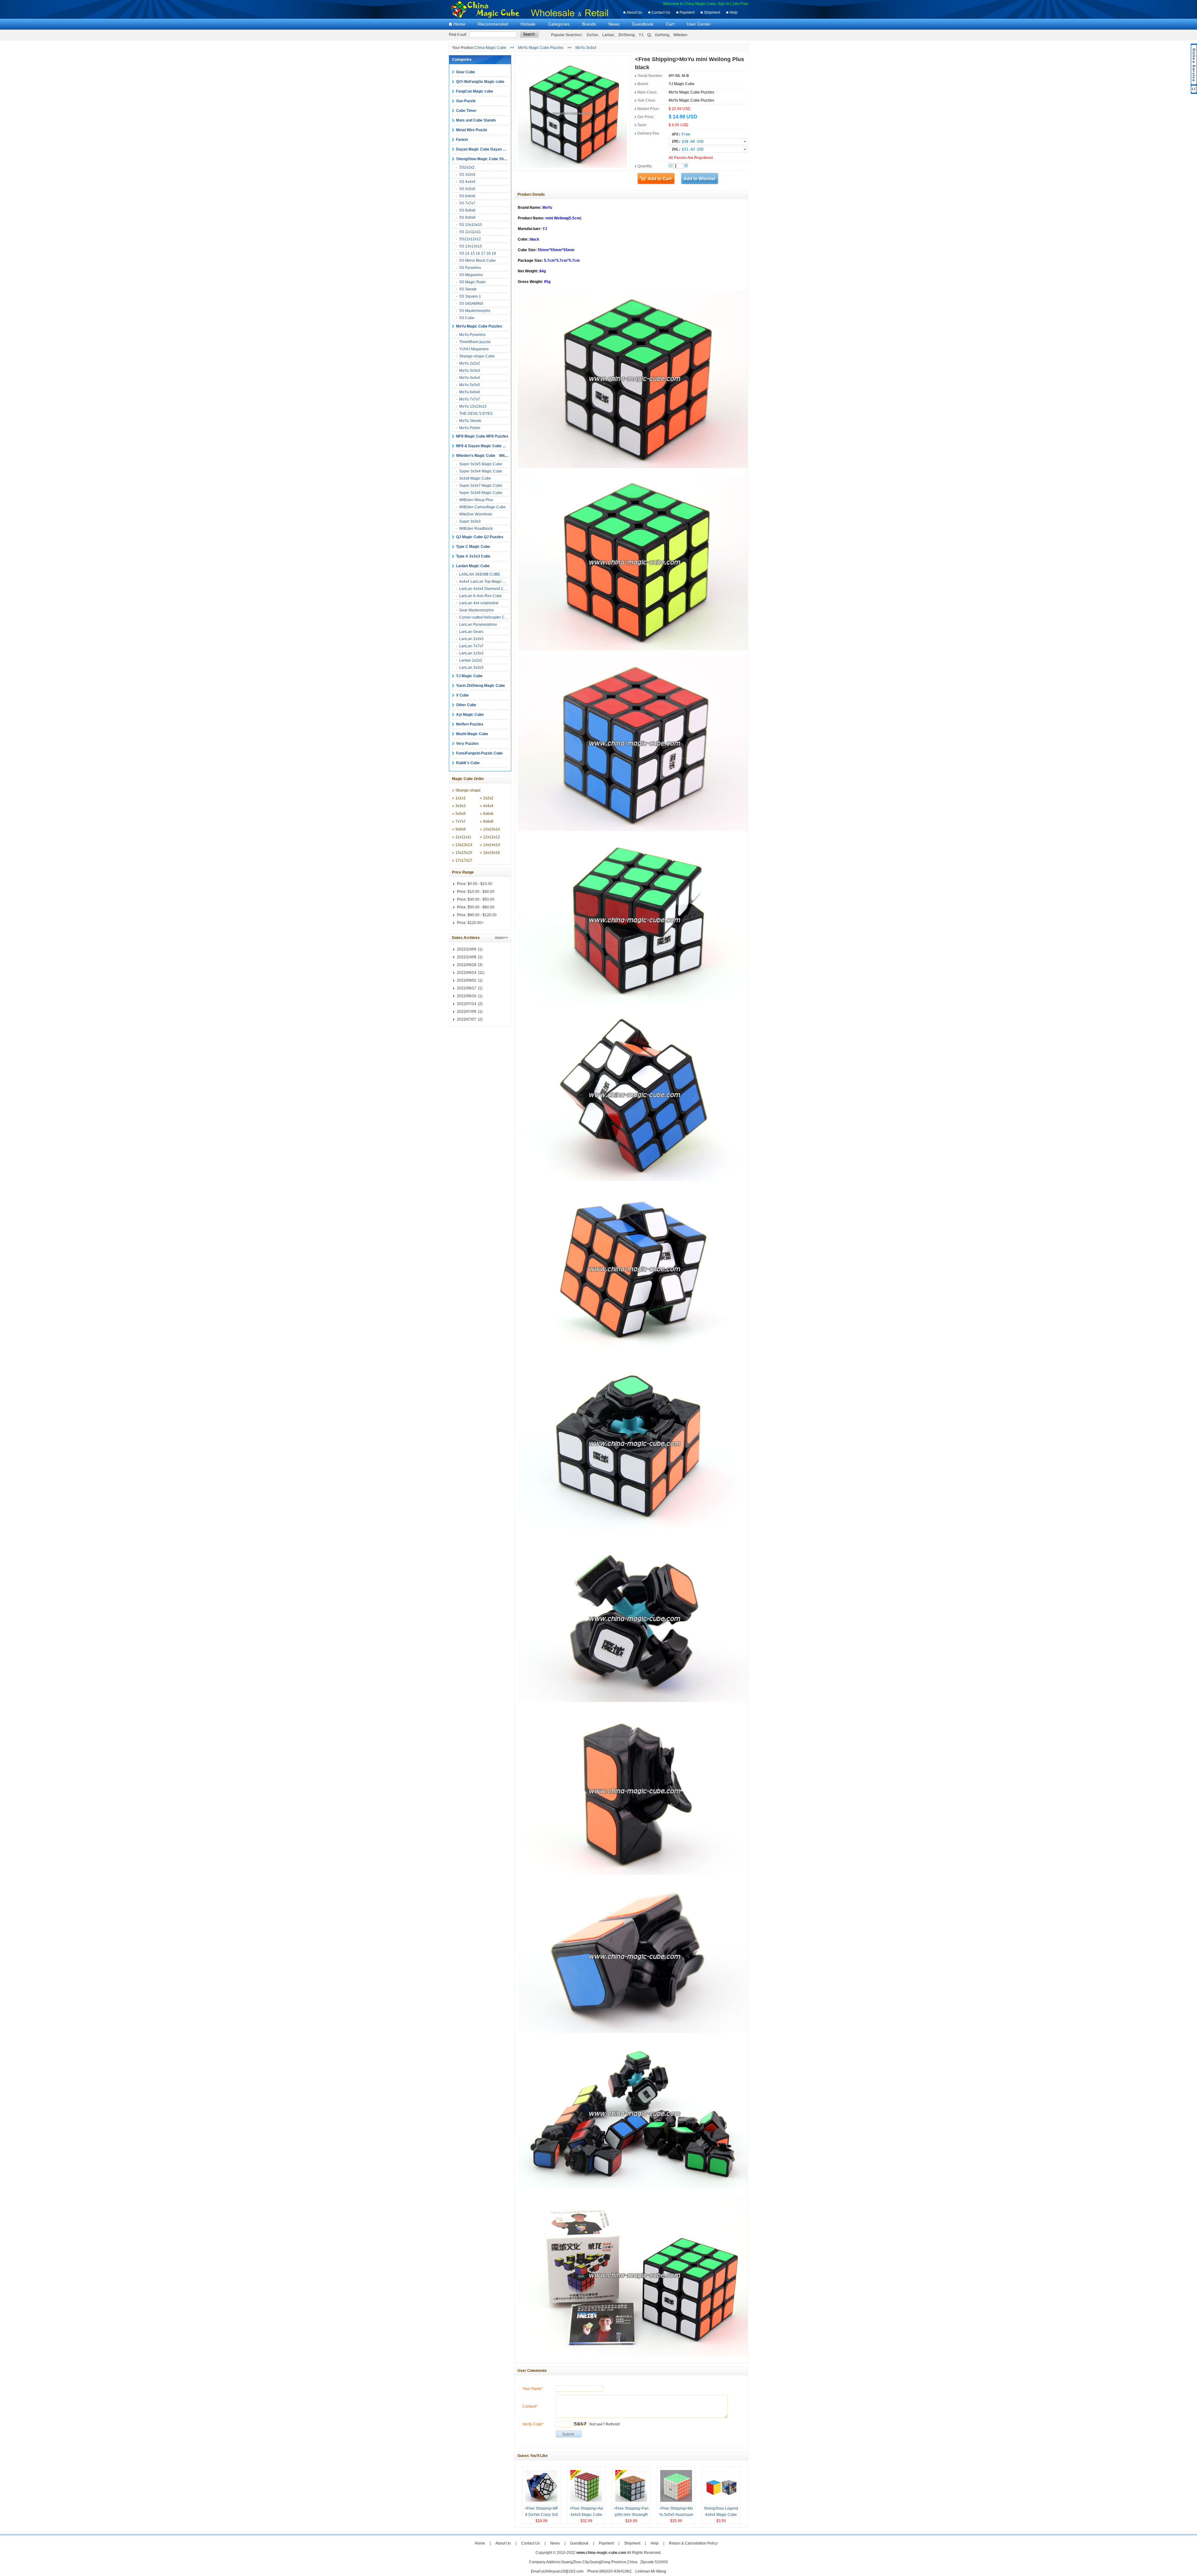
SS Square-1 (470, 296)
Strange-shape (468, 790)
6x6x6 (488, 814)
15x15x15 (464, 853)
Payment (687, 12)
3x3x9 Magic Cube (475, 478)
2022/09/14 (467, 973)
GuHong (662, 35)
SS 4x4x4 (467, 182)
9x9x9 (461, 829)
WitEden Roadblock (476, 529)
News (614, 24)
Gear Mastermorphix (476, 610)
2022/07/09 (467, 1012)
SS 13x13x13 (471, 246)
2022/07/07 (467, 1019)
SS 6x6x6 (467, 196)
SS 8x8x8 (467, 210)
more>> (502, 938)
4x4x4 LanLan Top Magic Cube (486, 582)
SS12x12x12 (470, 239)
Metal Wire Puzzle (472, 130)
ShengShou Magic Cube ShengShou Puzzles (495, 159)
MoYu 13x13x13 (473, 406)
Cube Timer (466, 111)
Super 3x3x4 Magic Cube (481, 471)
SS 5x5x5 (467, 189)
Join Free (740, 4)
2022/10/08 (467, 957)
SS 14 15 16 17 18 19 (478, 253)
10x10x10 (492, 829)
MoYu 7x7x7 (470, 399)
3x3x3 (461, 806)
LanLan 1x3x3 (471, 653)
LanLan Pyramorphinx (478, 625)
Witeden (680, 35)
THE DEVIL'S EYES (476, 414)
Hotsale (528, 24)
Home (459, 24)
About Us (634, 12)
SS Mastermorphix (475, 311)
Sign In (723, 4)
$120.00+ (476, 923)
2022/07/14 (467, 1004)
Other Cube (466, 705)
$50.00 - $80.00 (481, 907)
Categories (559, 24)
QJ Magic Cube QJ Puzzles (480, 537)
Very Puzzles (467, 744)
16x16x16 (492, 853)
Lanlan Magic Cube (473, 566)
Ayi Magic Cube (470, 715)
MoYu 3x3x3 (586, 48)
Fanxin (462, 140)
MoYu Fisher (470, 428)
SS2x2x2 (467, 167)
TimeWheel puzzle (475, 342)
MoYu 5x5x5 (470, 385)
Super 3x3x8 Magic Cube (481, 493)
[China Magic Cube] (488, 17)
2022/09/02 (467, 980)
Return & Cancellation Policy (693, 2543)
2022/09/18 (467, 965)
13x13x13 (464, 845)
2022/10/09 (467, 949)
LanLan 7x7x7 (471, 646)
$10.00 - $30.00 (481, 892)
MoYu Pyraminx (472, 335)
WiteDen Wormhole (476, 514)
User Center (699, 24)
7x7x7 (461, 821)
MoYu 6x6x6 (470, 392)
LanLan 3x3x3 (471, 668)
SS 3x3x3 (467, 175)
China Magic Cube (490, 48)
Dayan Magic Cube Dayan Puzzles (486, 149)
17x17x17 (464, 860)
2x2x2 (488, 798)
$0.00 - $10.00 (480, 884)
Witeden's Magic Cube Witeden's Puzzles (494, 456)
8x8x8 (488, 821)
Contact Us (661, 12)
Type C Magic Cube (473, 547)
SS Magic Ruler (472, 282)
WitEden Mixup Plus (476, 500)
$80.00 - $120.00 (482, 915)
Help (733, 12)
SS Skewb (468, 289)
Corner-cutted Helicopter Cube (485, 617)
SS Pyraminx (470, 268)
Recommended (493, 24)
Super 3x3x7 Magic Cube (481, 486)
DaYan (592, 35)
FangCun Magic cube (475, 91)
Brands (589, 24)
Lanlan (608, 35)
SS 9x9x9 (467, 218)
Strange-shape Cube (477, 356)
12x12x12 (492, 837)
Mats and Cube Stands (476, 120)
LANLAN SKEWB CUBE (480, 574)
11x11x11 (463, 837)
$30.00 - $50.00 (481, 899)
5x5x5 (461, 814)
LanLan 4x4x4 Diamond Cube (485, 589)
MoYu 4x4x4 (470, 378)
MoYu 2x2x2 (470, 363)
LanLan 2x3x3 (471, 639)
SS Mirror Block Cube (477, 261)
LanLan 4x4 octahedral (479, 603)
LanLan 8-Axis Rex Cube (481, 596)
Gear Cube (466, 72)
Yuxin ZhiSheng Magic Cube (481, 686)
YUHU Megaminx (474, 349)
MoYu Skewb (470, 421)
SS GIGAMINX (471, 304)
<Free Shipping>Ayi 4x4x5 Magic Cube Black (586, 2515)
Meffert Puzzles (470, 724)
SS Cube (467, 318)
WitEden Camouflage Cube (482, 507)
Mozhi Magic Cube (472, 734)
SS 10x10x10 (471, 225)
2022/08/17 (467, 988)
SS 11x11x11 (470, 232)
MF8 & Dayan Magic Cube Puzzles (486, 446)
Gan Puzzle (466, 101)
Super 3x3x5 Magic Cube (481, 464)
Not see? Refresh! (605, 2424)
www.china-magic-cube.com (601, 2553)
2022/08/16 (467, 996)
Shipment (712, 12)
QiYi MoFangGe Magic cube (480, 82)
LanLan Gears (471, 632)
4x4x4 (488, 806)
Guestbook (643, 24)
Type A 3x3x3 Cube (473, 556)
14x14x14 (492, 845)
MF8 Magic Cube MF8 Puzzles (482, 436)
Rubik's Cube (468, 763)
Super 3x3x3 (470, 521)
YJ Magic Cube (469, 676)
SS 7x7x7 (467, 203)
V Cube (462, 695)
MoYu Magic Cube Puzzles (541, 48)
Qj (649, 35)
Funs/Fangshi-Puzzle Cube (479, 753)
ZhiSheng (626, 35)
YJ (641, 35)
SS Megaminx (471, 275)
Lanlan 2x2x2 (471, 660)
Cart (670, 24)
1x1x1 (461, 798)
